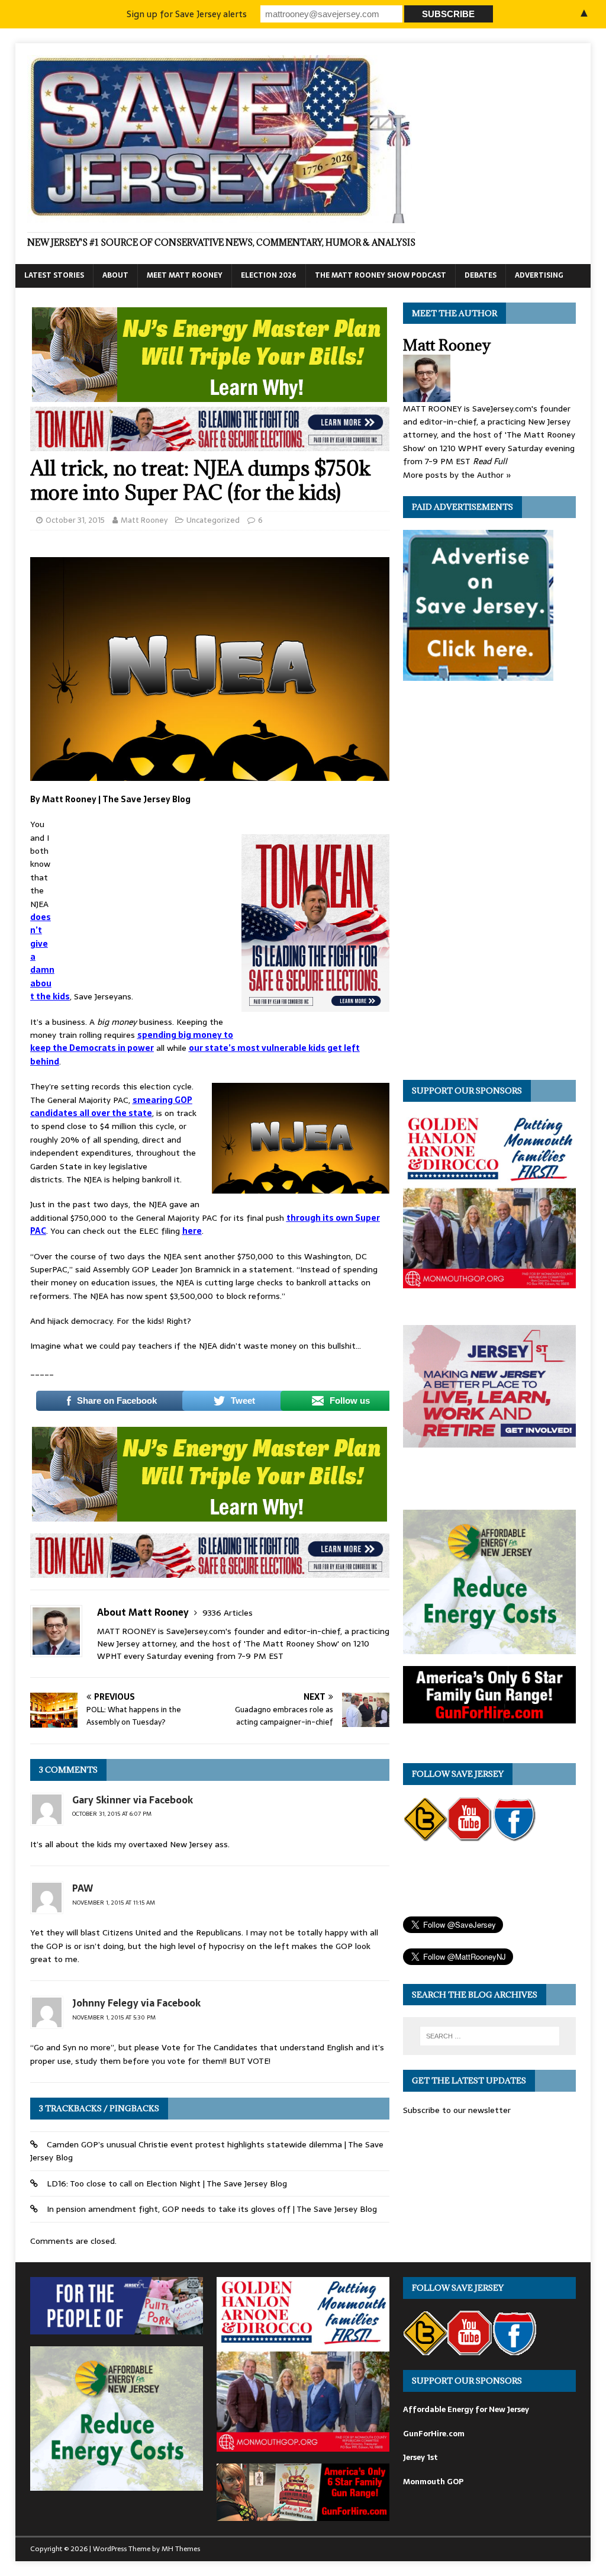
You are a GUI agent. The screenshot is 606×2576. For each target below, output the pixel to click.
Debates (481, 275)
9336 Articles (228, 1613)
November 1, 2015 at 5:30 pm (114, 2017)
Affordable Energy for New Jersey (466, 2409)
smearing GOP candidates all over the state (111, 1107)
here (192, 1231)
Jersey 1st (420, 2457)
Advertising (539, 275)
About (115, 275)
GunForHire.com (434, 2434)
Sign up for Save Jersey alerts (187, 14)
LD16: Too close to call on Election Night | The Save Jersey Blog (167, 2183)
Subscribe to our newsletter (457, 2110)
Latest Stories (54, 275)
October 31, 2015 (75, 520)
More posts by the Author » (457, 475)
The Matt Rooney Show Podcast (381, 275)
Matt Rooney (144, 520)
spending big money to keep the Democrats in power (132, 1041)
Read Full (490, 461)
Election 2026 (269, 275)
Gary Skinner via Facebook (133, 1800)
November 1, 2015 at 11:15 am (114, 1903)
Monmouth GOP (433, 2482)
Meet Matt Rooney (185, 275)
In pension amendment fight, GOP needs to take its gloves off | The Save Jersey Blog (212, 2209)
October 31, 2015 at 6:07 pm (112, 1814)
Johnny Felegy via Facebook (136, 2003)
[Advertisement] (148, 896)
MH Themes (181, 2549)
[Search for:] (490, 2036)
